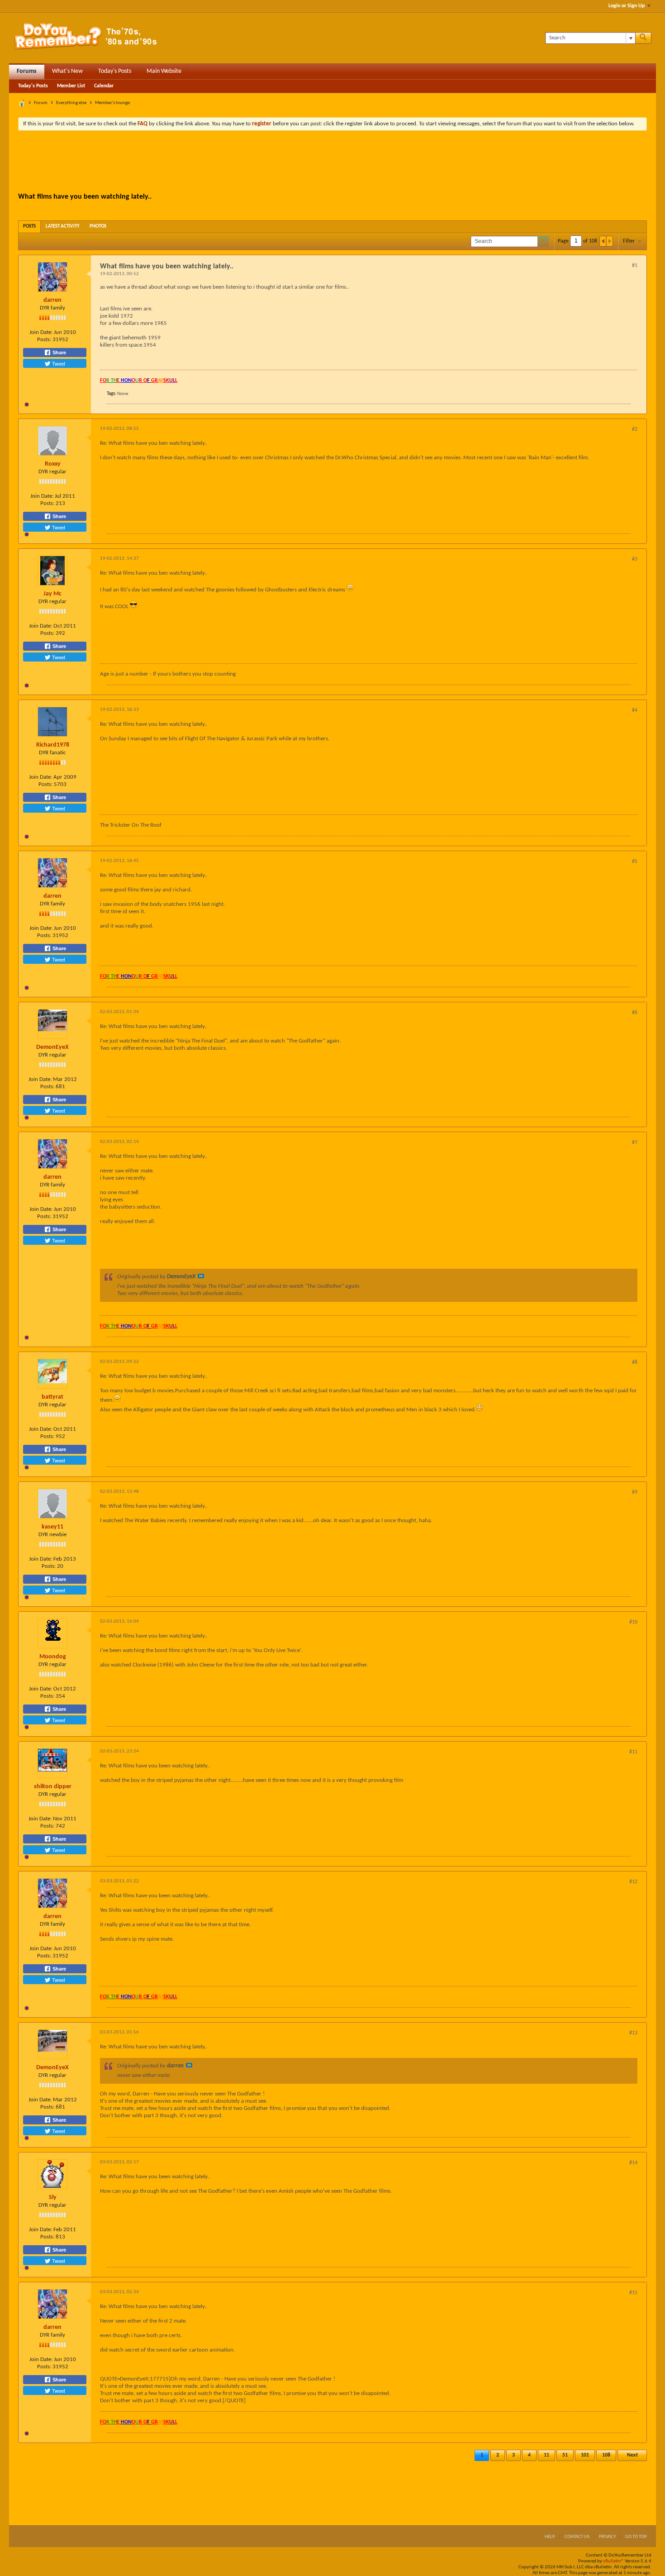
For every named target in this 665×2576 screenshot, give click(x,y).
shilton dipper (53, 1787)
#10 (633, 1622)
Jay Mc (52, 594)
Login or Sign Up (627, 6)
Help (550, 2537)
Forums (27, 71)
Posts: (44, 340)
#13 (633, 2033)
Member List (71, 86)
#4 (635, 710)
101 (585, 2455)
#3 (635, 559)
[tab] (29, 226)
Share (59, 352)
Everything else (71, 103)
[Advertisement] (332, 162)
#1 (635, 266)
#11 (633, 1752)
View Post (201, 1276)
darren (52, 300)
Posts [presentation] (29, 226)
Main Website (164, 71)
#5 (635, 862)
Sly (53, 2197)
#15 (633, 2293)
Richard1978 (53, 745)
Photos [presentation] (98, 226)
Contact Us (577, 2537)
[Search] (643, 38)
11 (546, 2455)
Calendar (104, 86)
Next (632, 2455)
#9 (635, 1492)
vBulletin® (613, 2561)
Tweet (58, 363)
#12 (633, 1882)
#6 (635, 1013)
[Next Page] (609, 241)
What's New (67, 71)
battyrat (52, 1397)
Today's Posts (115, 71)
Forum (41, 103)
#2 (635, 429)
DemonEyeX (52, 1047)
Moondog (53, 1657)
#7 (635, 1143)
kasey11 (52, 1527)
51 (565, 2455)
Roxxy (53, 464)
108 (606, 2455)
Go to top (636, 2537)
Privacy (607, 2537)
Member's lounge (112, 103)
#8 (635, 1362)
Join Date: (41, 332)
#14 (633, 2163)
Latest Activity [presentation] (63, 226)
